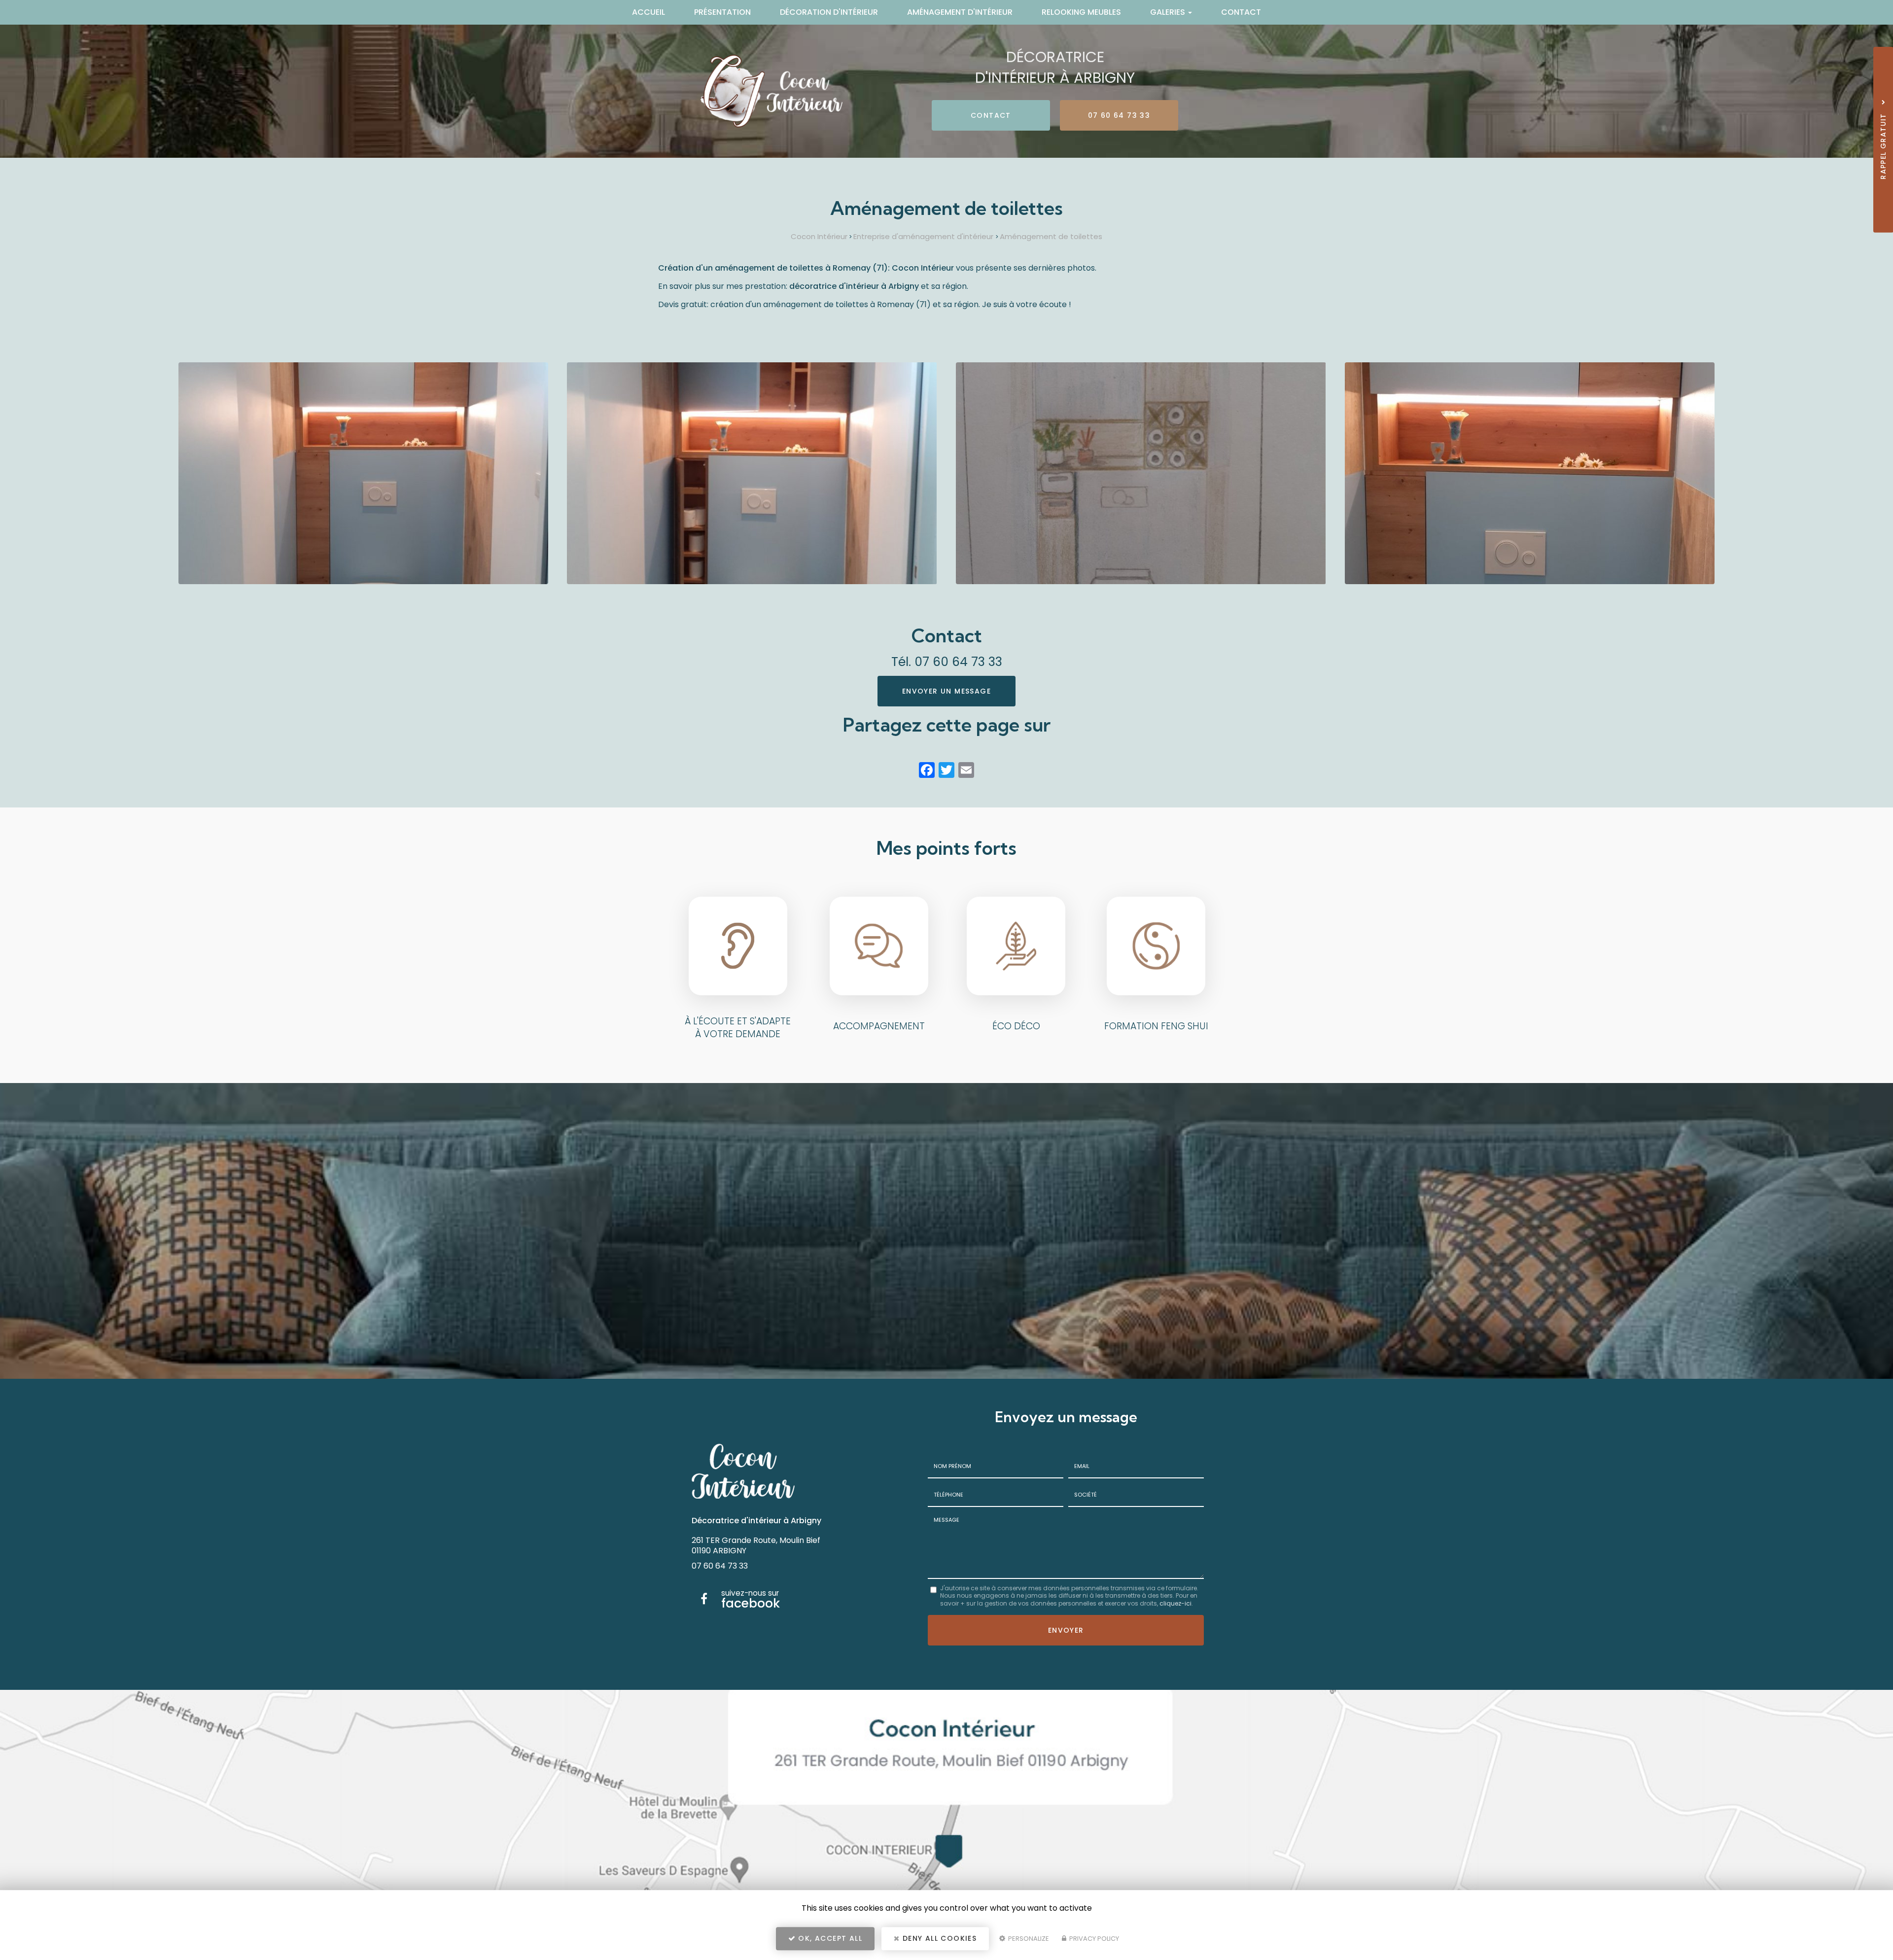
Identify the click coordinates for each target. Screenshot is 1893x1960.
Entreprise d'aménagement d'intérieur (924, 236)
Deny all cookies (939, 1938)
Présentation (722, 12)
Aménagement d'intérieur (960, 12)
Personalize (1028, 1939)
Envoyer (1066, 1630)
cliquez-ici (1175, 1603)
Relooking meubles (1081, 12)
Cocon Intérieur (819, 236)
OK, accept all (829, 1938)
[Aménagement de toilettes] (364, 473)
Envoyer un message (946, 691)
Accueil (649, 12)
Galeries (1169, 12)
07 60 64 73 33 (1119, 115)
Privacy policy (1093, 1939)
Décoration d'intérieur (829, 12)
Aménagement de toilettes (1051, 236)
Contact (1241, 12)
